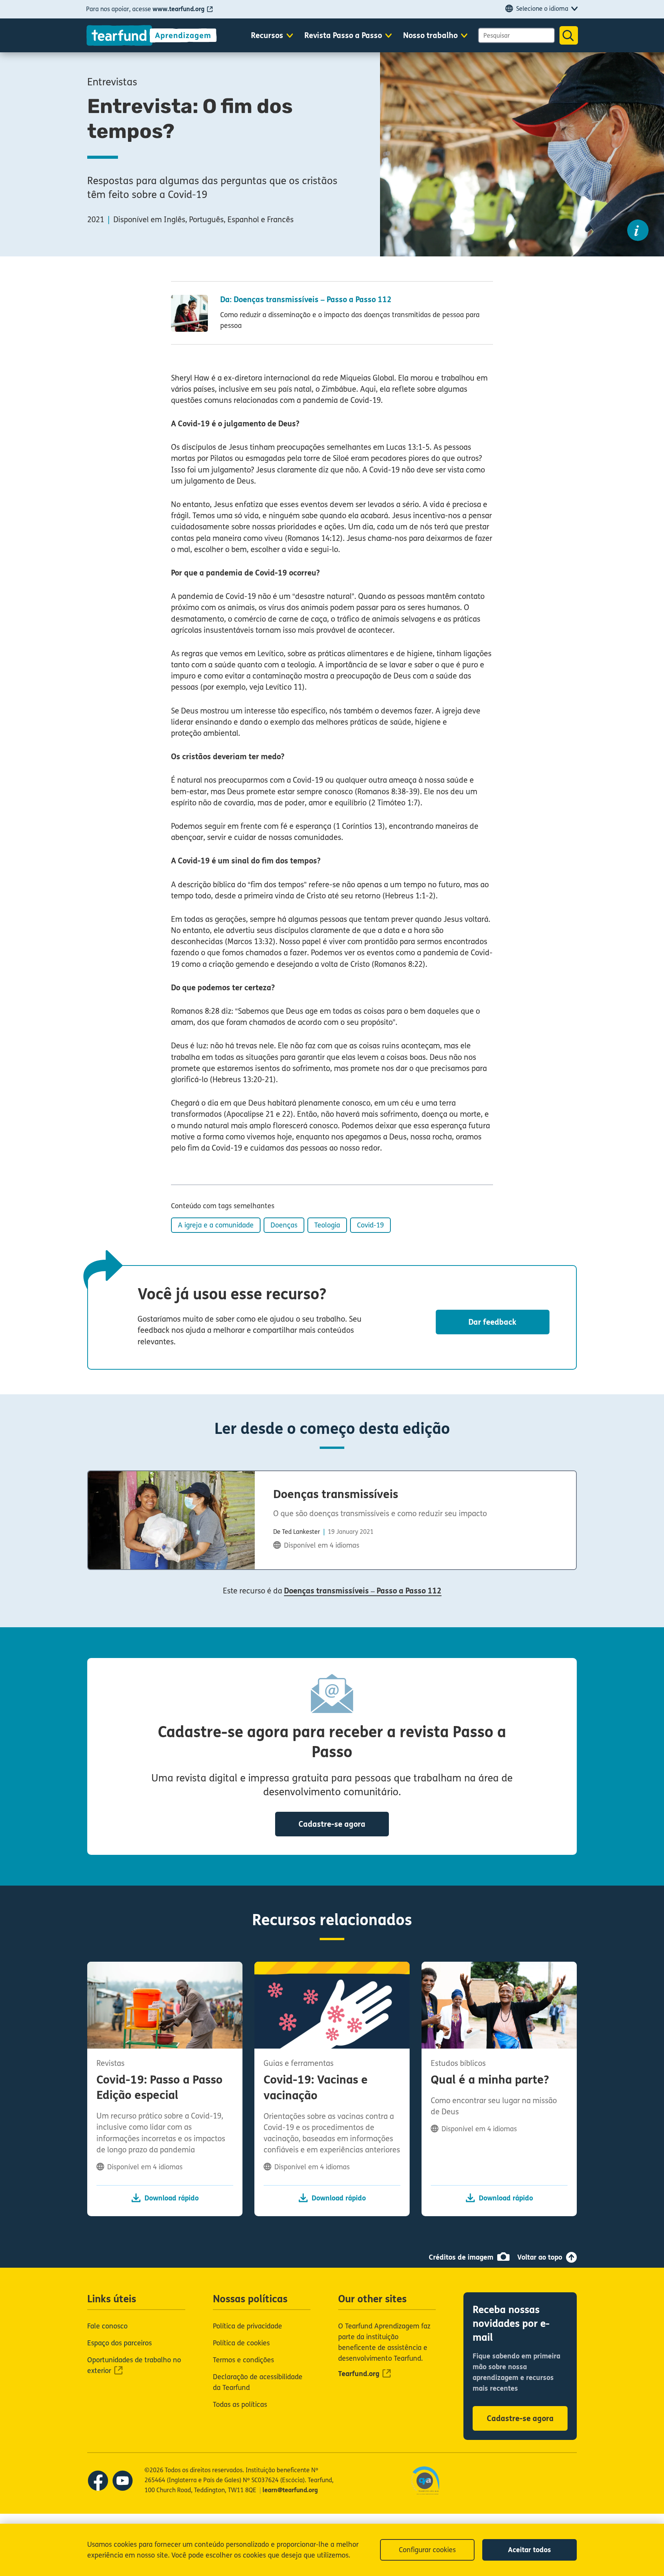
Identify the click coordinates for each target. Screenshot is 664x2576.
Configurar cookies (427, 2550)
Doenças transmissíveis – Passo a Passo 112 (363, 1591)
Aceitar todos (530, 2550)
